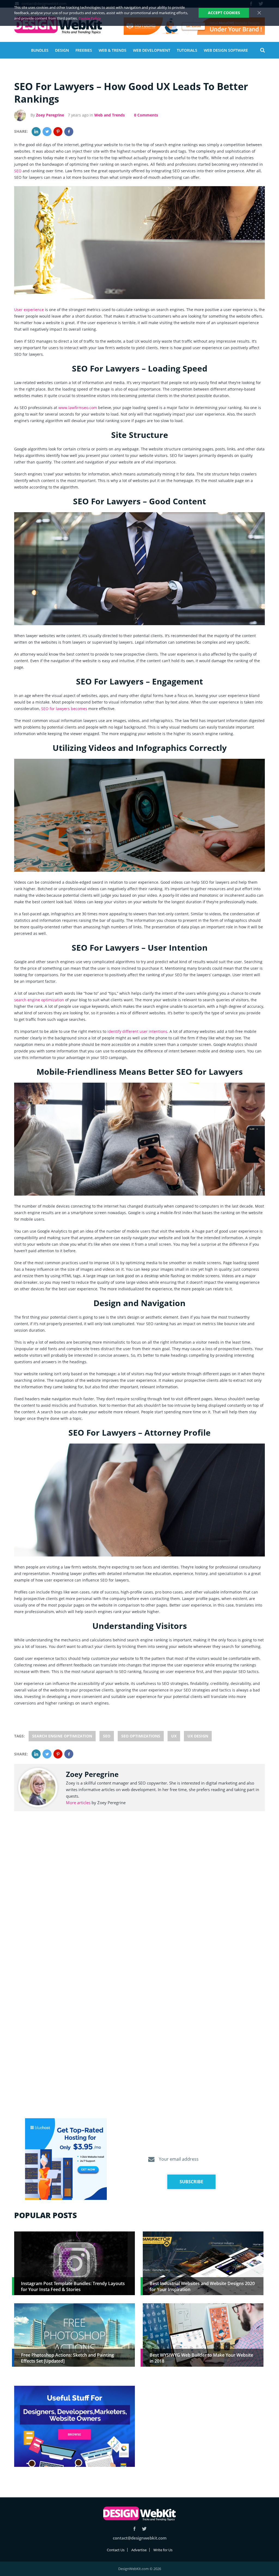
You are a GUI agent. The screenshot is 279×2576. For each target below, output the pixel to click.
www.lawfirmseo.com (78, 408)
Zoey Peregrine (50, 115)
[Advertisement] (203, 2424)
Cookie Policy (90, 18)
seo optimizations (141, 1736)
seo (107, 1736)
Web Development (152, 50)
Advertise (139, 2550)
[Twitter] (47, 132)
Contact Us (116, 2550)
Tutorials (187, 50)
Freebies (84, 50)
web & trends (113, 50)
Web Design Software (226, 50)
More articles (78, 1803)
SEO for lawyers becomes (64, 709)
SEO (18, 171)
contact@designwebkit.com (140, 2538)
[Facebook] (69, 132)
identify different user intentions (137, 1031)
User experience (29, 310)
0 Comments (146, 115)
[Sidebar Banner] (66, 2159)
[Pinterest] (58, 132)
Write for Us (163, 2550)
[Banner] (194, 26)
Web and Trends (110, 115)
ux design (198, 1736)
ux (174, 1736)
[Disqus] (139, 1897)
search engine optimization (39, 1000)
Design (62, 50)
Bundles (40, 50)
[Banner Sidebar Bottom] (75, 2427)
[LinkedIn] (36, 132)
